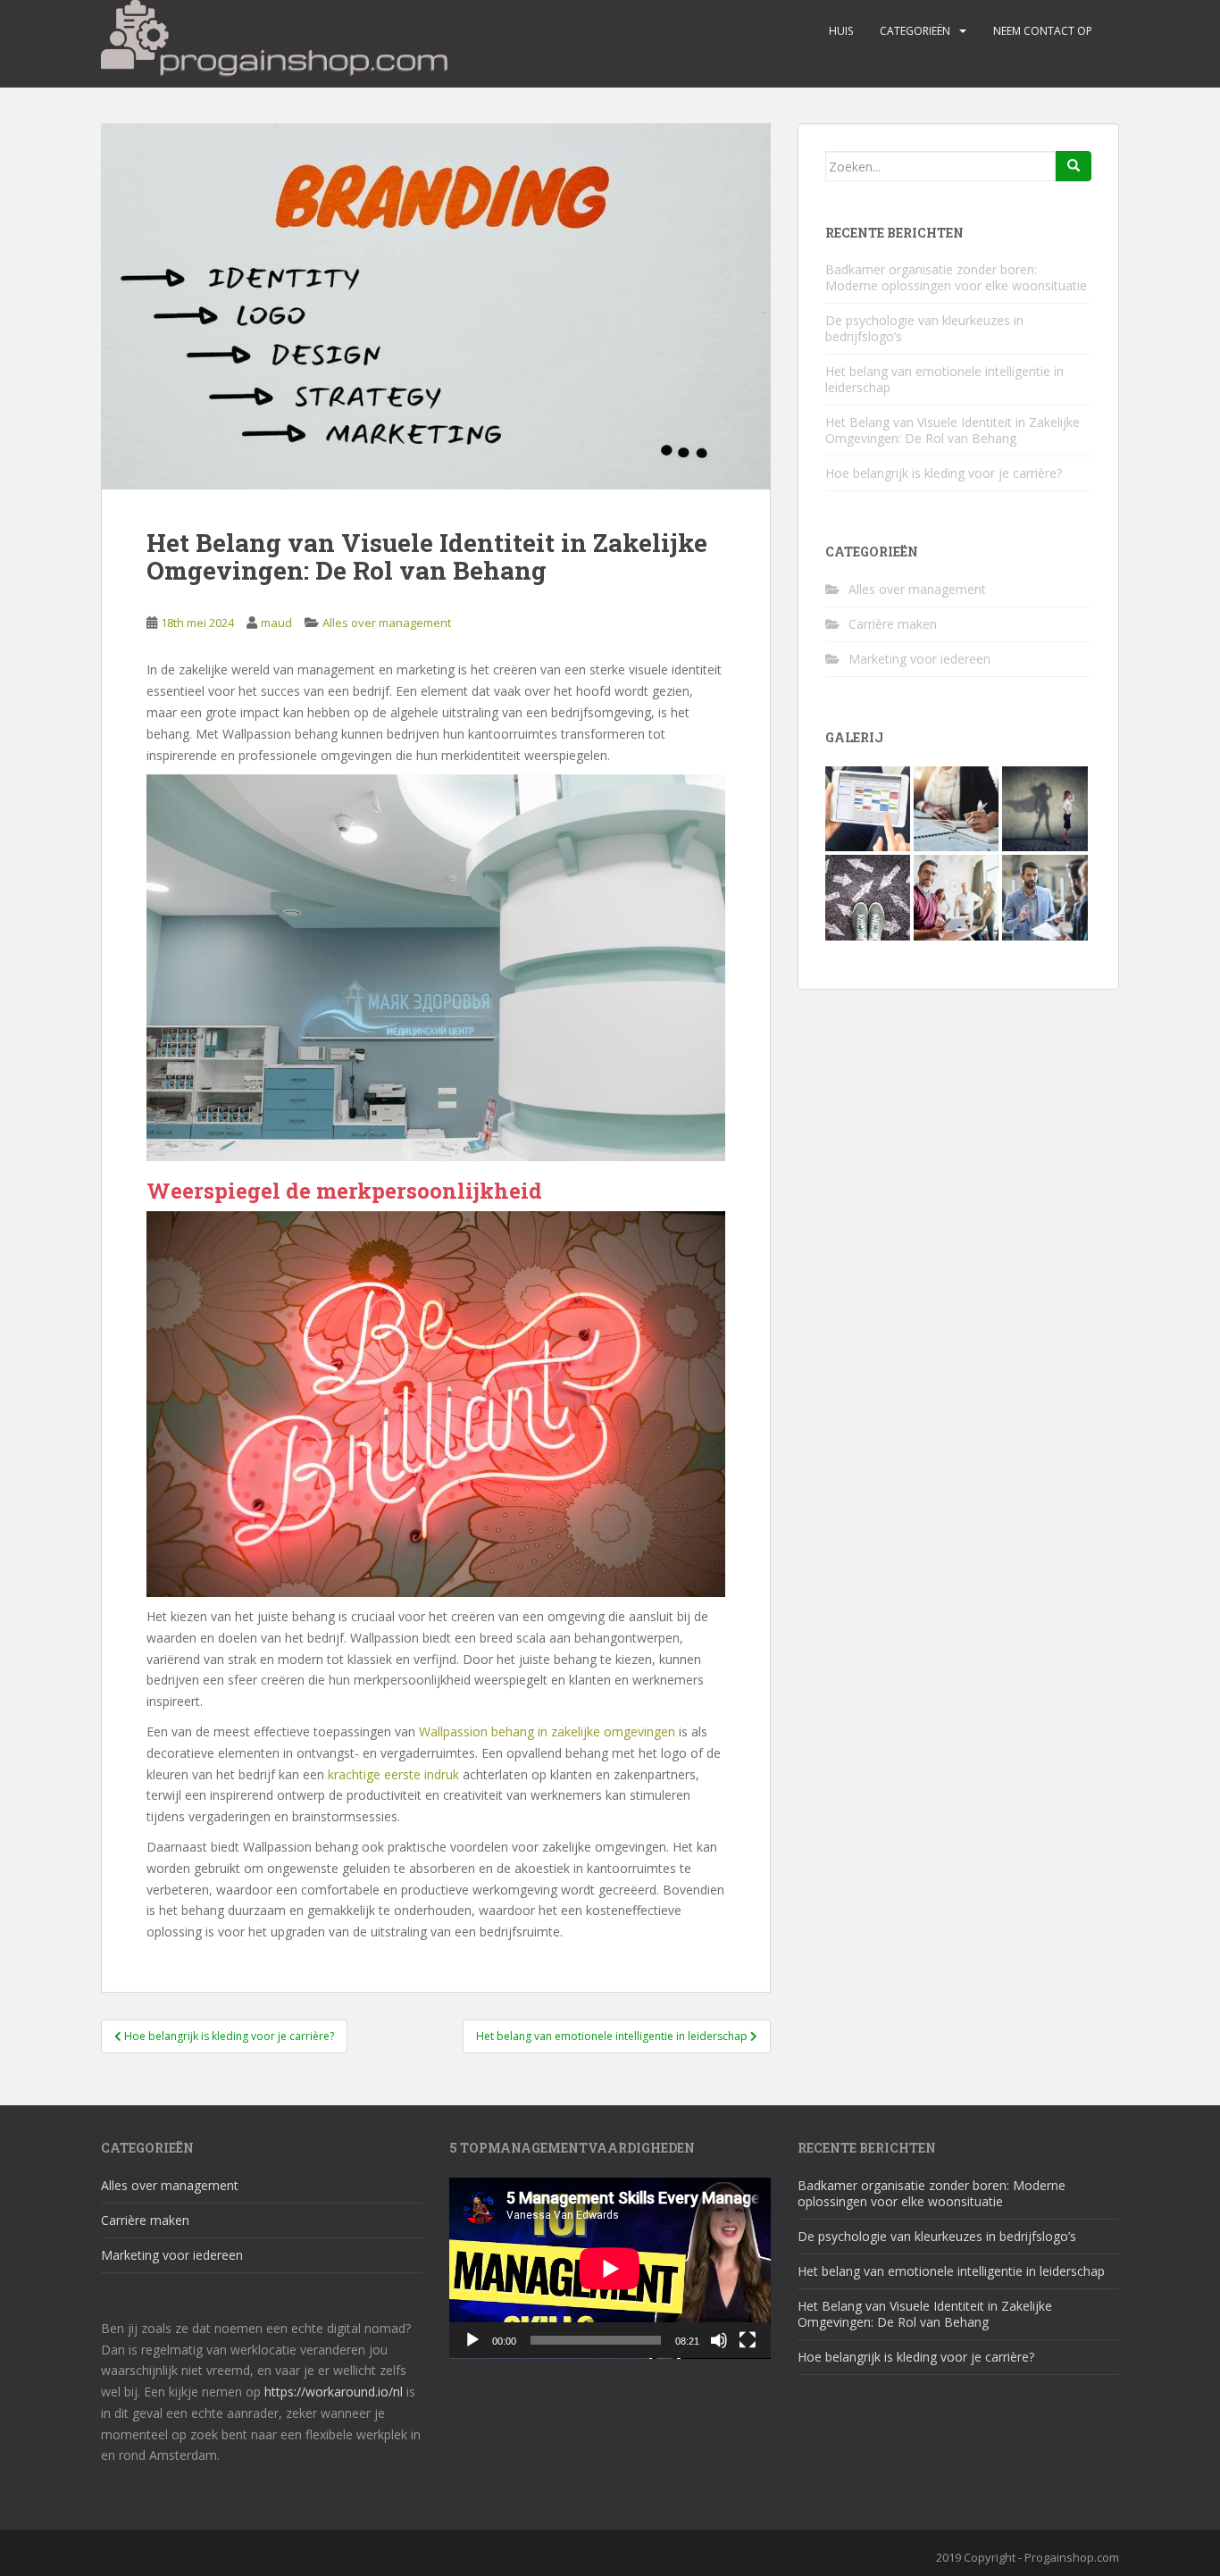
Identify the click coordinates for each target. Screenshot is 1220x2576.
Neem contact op (1043, 31)
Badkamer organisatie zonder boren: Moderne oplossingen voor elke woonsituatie (956, 277)
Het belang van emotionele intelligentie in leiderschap (944, 379)
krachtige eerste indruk (393, 1774)
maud (276, 623)
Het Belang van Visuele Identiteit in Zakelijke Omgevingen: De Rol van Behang (953, 430)
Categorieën (915, 31)
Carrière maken (893, 624)
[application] (610, 2268)
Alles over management (387, 623)
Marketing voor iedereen (919, 659)
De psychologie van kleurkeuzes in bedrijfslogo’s (924, 328)
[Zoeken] (1074, 166)
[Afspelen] (472, 2340)
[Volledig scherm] (748, 2340)
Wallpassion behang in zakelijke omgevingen (547, 1731)
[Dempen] (719, 2340)
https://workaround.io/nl (334, 2392)
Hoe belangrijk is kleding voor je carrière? (944, 473)
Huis (841, 31)
